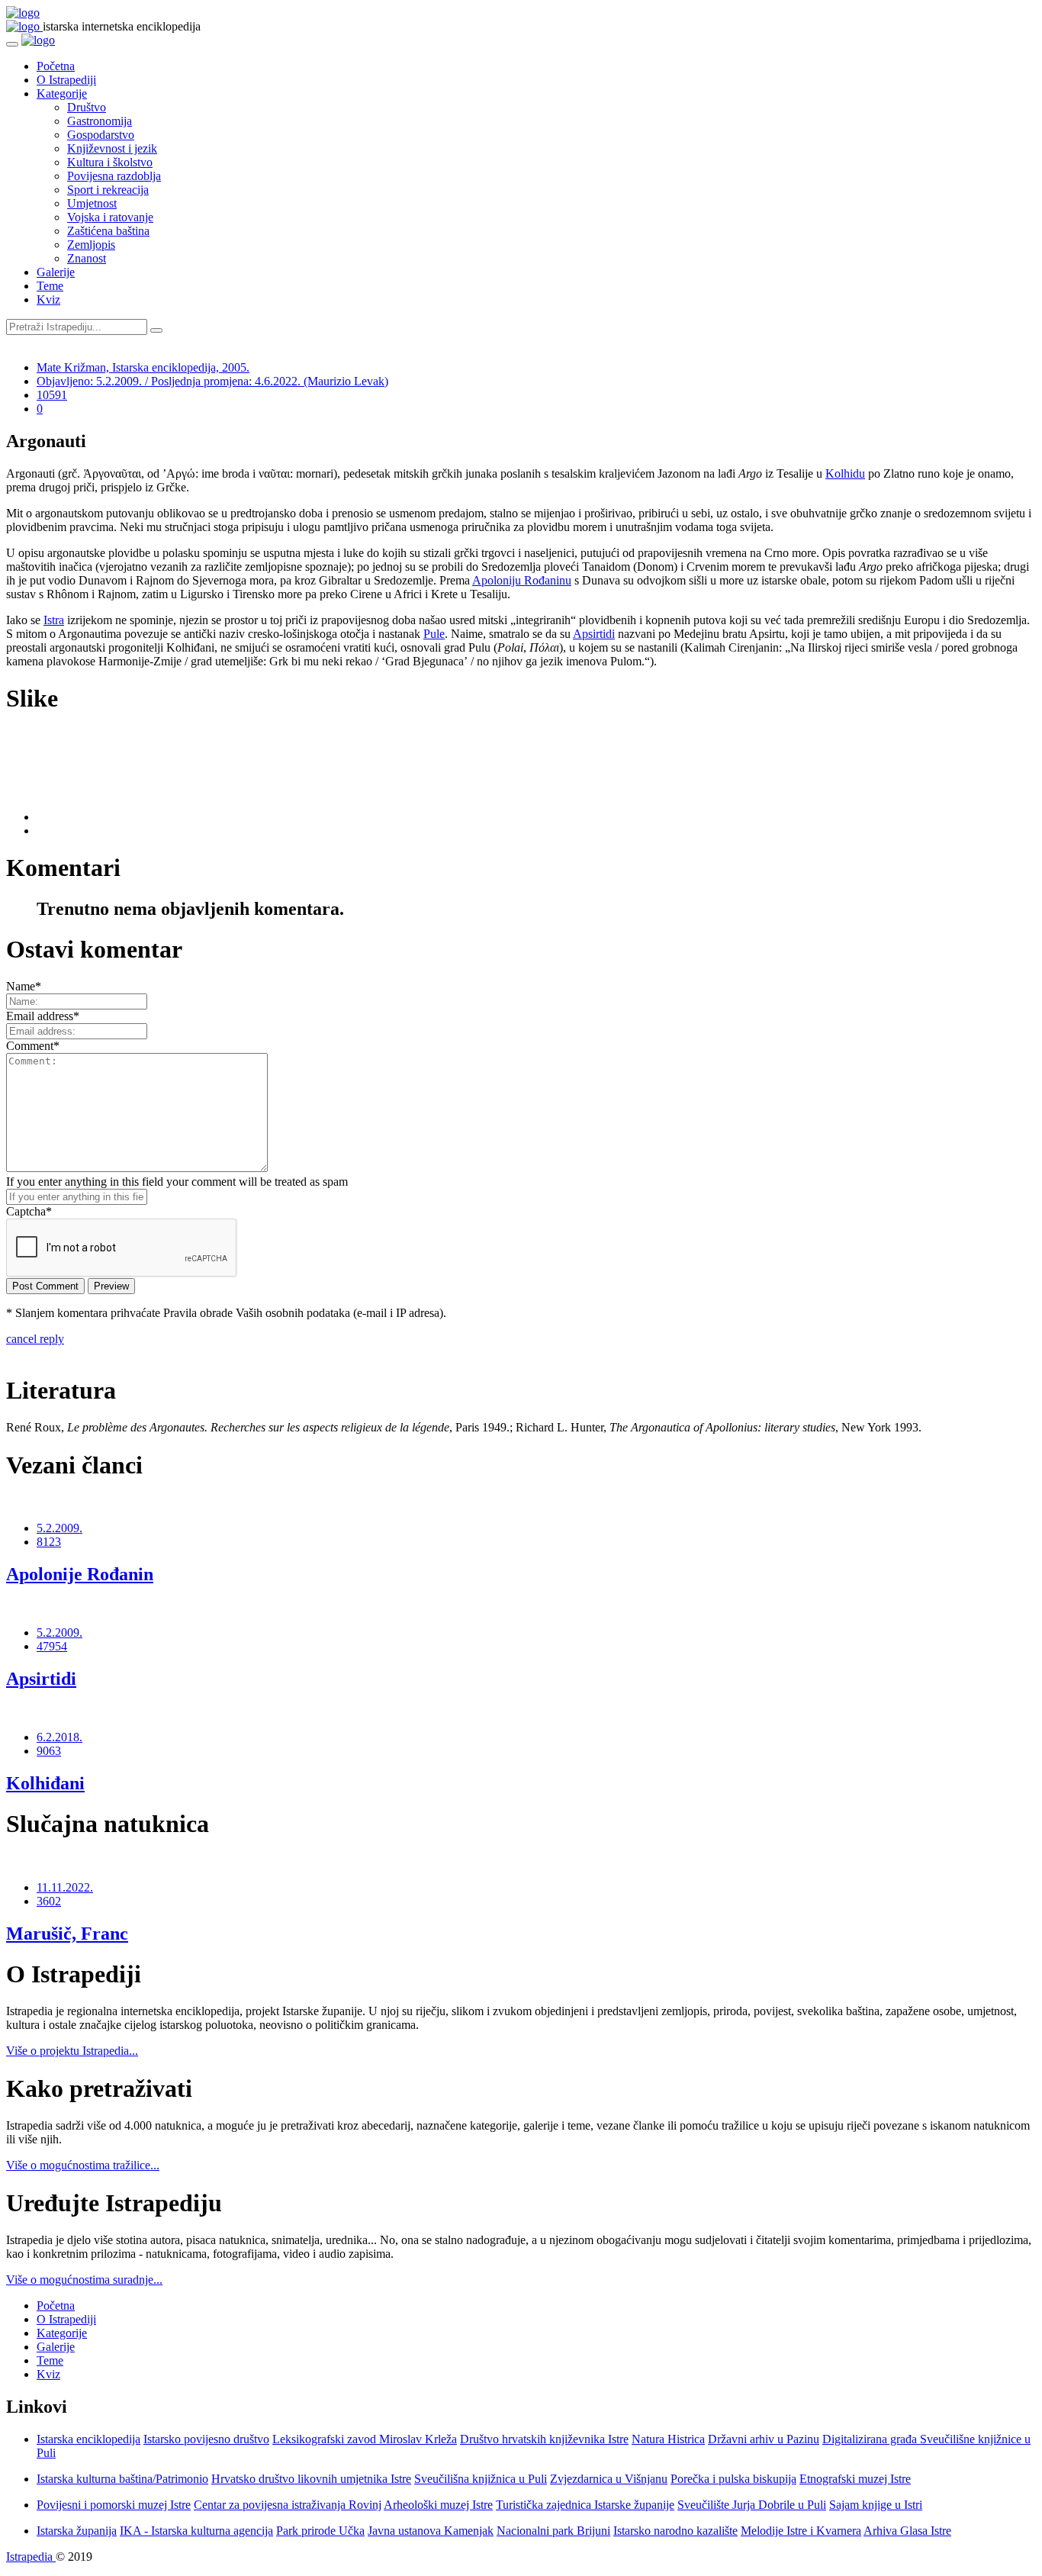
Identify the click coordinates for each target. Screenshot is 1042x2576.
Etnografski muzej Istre (855, 2479)
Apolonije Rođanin (80, 1574)
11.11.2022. (65, 1887)
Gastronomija (100, 121)
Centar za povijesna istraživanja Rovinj (288, 2505)
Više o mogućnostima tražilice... (83, 2165)
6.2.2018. (59, 1737)
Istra (54, 620)
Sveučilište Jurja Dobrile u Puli (752, 2505)
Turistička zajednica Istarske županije (585, 2505)
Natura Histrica (668, 2439)
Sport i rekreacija (108, 190)
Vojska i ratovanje (110, 217)
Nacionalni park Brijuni (553, 2531)
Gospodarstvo (101, 135)
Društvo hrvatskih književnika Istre (544, 2439)
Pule (434, 634)
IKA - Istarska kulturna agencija (196, 2531)
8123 (49, 1542)
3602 (49, 1901)
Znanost (87, 258)
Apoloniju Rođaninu (522, 580)
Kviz (48, 299)
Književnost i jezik (112, 148)
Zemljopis (91, 245)
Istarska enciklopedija (88, 2439)
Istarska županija (77, 2531)
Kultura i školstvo (110, 162)
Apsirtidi (594, 634)
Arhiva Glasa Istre (907, 2531)
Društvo (87, 107)
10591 (52, 395)
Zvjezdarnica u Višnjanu (609, 2479)
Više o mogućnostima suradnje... (84, 2280)
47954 (52, 1646)
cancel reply (35, 1339)
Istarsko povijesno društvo (206, 2439)
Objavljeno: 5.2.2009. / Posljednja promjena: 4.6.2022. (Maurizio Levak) (212, 381)
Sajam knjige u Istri (876, 2505)
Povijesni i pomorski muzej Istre (114, 2505)
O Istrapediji (66, 80)
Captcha (29, 1211)
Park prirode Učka (320, 2531)
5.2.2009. (59, 1528)
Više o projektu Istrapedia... (72, 2051)
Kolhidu (845, 473)
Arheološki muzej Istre (438, 2505)
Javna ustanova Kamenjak (431, 2531)
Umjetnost (92, 203)
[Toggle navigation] (12, 44)
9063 (49, 1751)
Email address (43, 1016)
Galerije (56, 272)
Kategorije (62, 93)
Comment (33, 1046)
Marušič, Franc (67, 1934)
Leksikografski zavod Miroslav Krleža (365, 2439)
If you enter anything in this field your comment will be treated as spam (177, 1182)
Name (24, 986)
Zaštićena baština (108, 231)
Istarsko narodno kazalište (675, 2531)
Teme (50, 286)
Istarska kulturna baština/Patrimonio (122, 2479)
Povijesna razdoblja (114, 176)
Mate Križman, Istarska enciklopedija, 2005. (143, 367)
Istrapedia (31, 2557)
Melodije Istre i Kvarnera (801, 2531)
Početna (56, 66)
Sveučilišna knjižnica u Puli (481, 2479)
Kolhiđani (45, 1783)
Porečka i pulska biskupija (733, 2479)
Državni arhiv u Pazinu (764, 2439)
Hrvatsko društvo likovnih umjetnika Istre (311, 2479)
